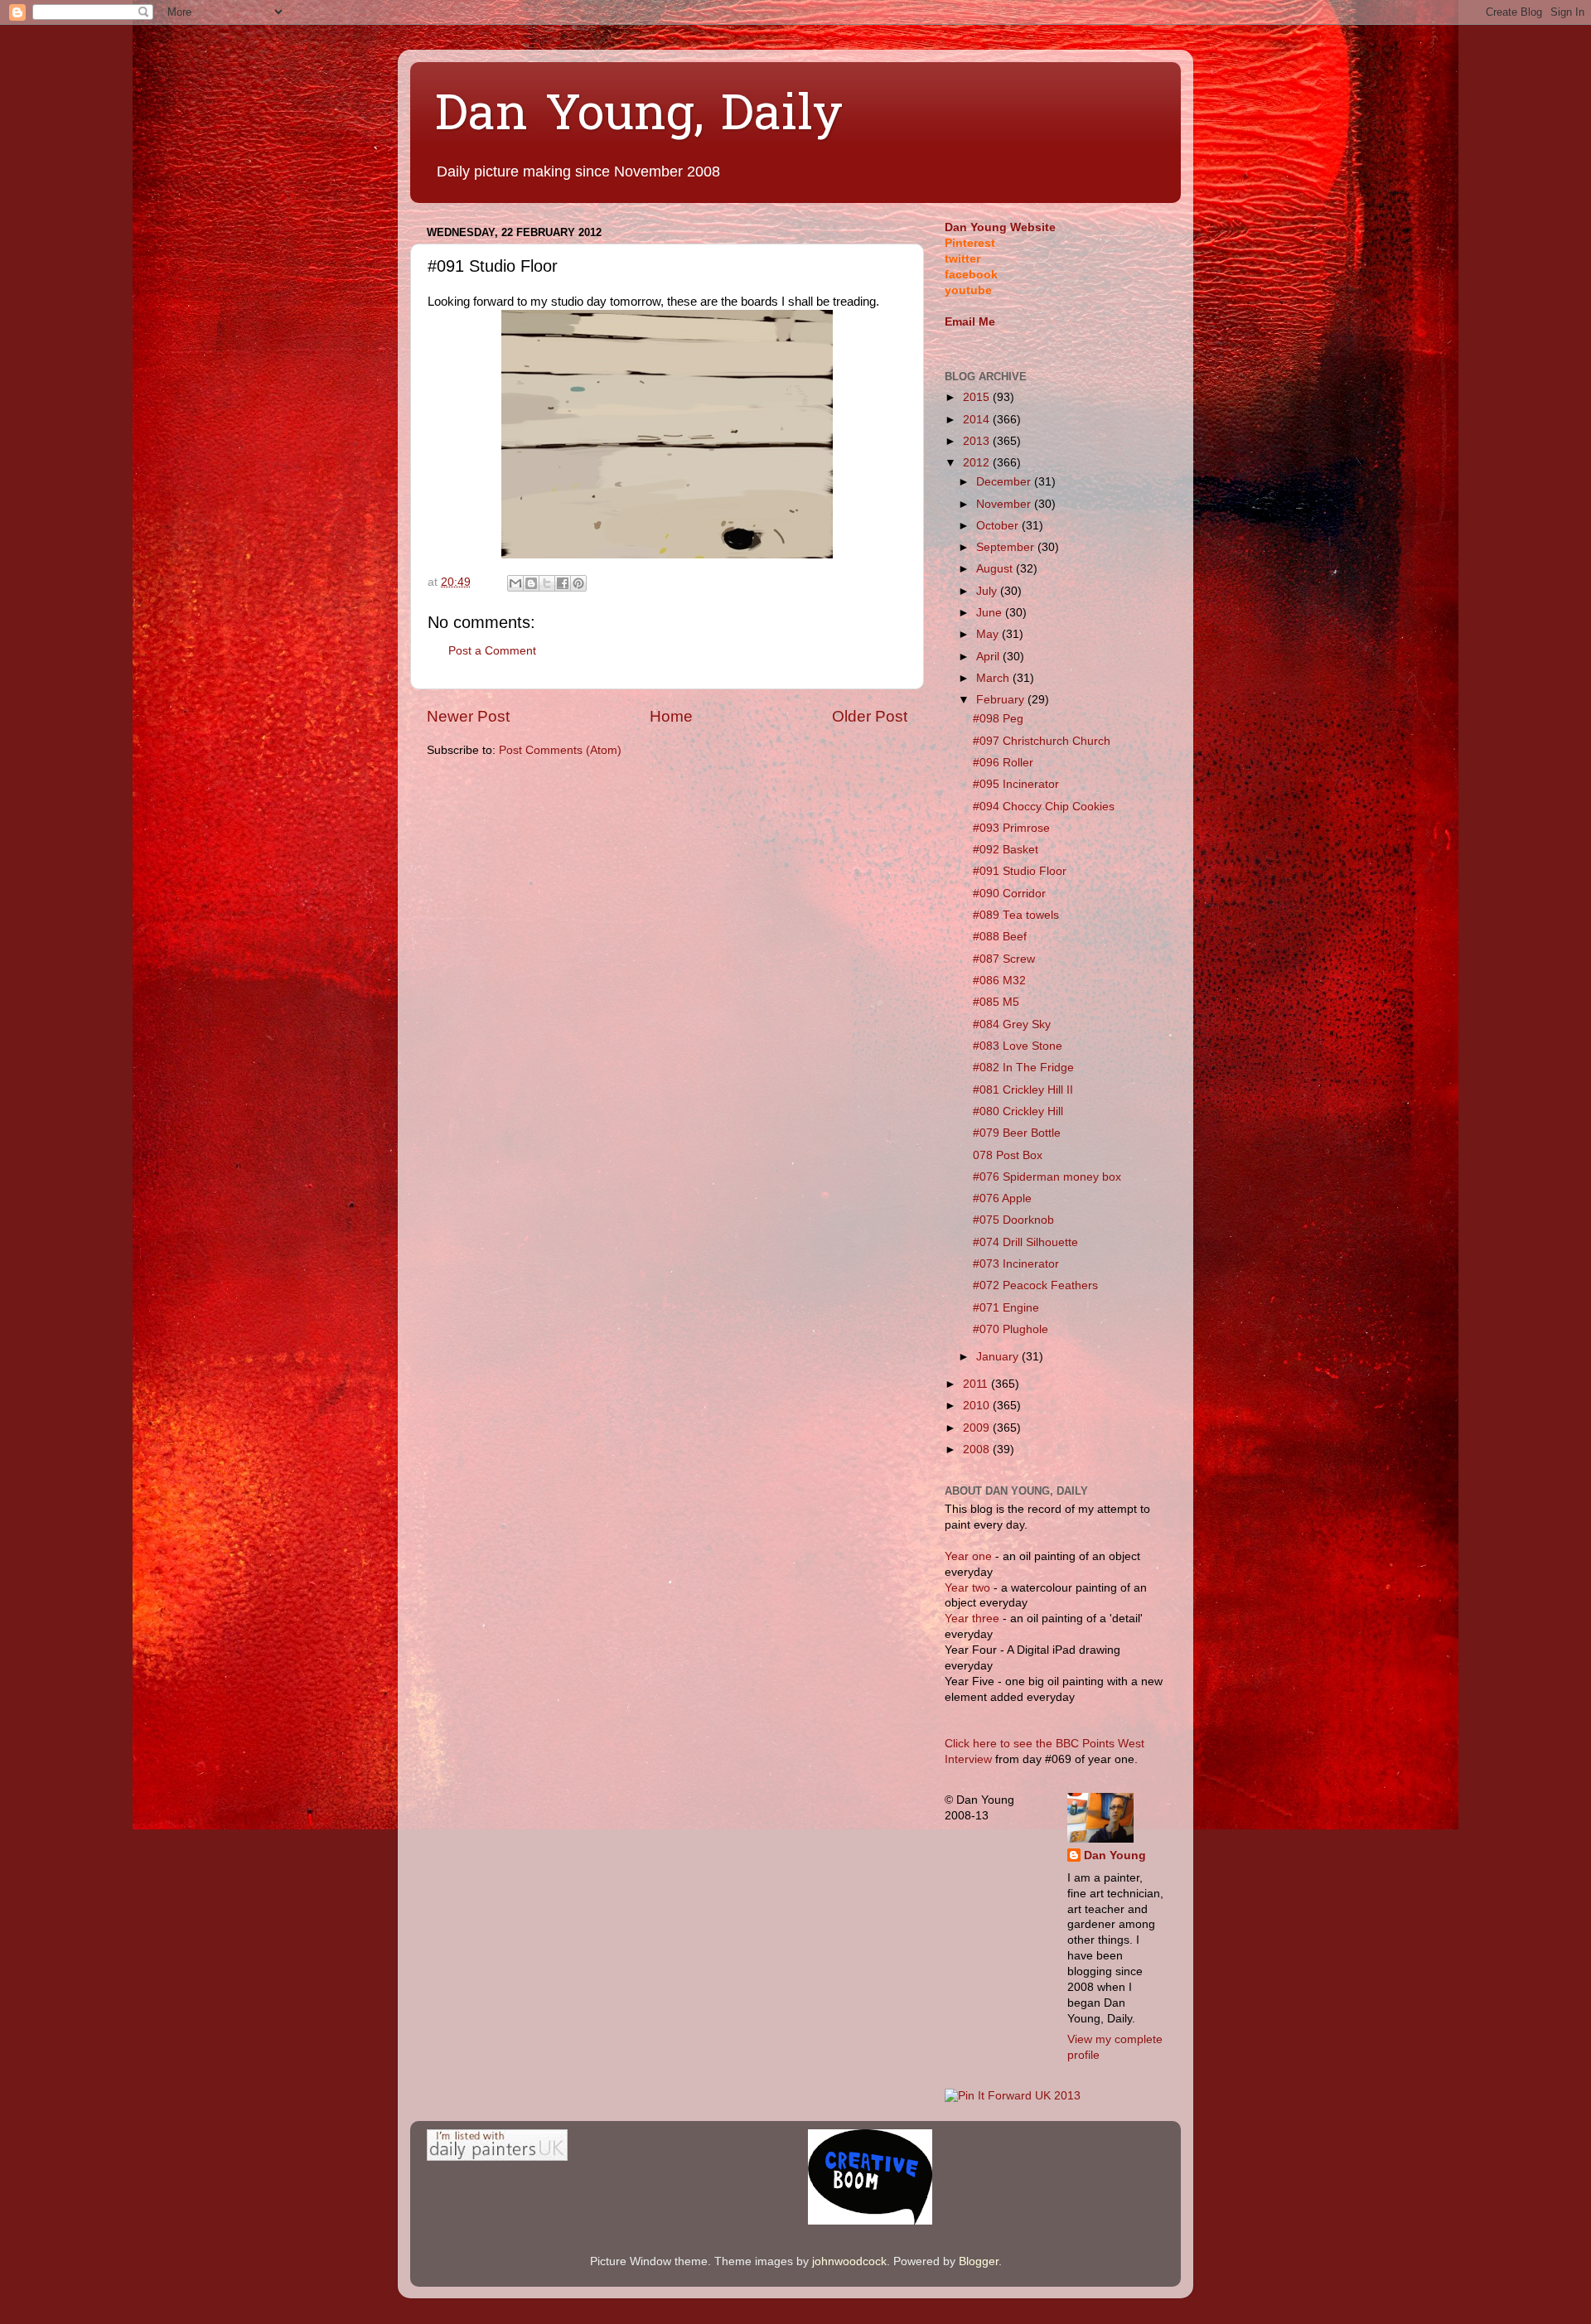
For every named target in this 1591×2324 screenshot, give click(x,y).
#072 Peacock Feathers (1035, 1285)
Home (671, 716)
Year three (974, 1619)
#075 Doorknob (1013, 1220)
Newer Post (468, 716)
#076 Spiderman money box (1047, 1177)
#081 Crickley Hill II (1023, 1090)
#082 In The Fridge (1023, 1068)
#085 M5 (996, 1002)
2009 (978, 1428)
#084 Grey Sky (1012, 1024)
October (999, 526)
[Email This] (515, 583)
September (1007, 547)
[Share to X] (547, 583)
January (999, 1357)
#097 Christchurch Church (1042, 741)
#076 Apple (1002, 1198)
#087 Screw (1004, 959)
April (989, 657)
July (988, 591)
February (1002, 700)
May (989, 634)
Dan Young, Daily (639, 117)
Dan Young (1115, 1855)
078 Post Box (1008, 1155)
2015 (978, 397)
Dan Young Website (1000, 227)
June (991, 613)
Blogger (979, 2261)
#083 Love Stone (1018, 1046)
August (996, 569)
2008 (978, 1449)
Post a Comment (492, 651)
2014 (978, 420)
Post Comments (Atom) (560, 750)
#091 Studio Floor (1020, 871)
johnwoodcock (849, 2261)
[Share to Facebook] (563, 583)
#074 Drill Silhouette (1025, 1242)
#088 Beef (1000, 937)
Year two (967, 1588)
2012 (978, 463)
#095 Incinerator (1016, 784)
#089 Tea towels (1016, 915)
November (1005, 504)
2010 (978, 1406)
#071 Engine (1006, 1308)
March (994, 678)
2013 (978, 441)
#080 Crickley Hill (1018, 1111)
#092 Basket (1006, 850)
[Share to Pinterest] (578, 583)
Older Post (870, 716)
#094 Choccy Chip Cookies (1044, 807)
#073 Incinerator (1016, 1264)
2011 (977, 1384)
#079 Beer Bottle (1017, 1133)
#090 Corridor (1009, 894)
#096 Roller (1003, 763)
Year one (970, 1556)
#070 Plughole (1011, 1329)
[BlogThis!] (531, 583)
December (1005, 482)
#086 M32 (999, 981)
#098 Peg (998, 719)
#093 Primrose (1011, 828)
